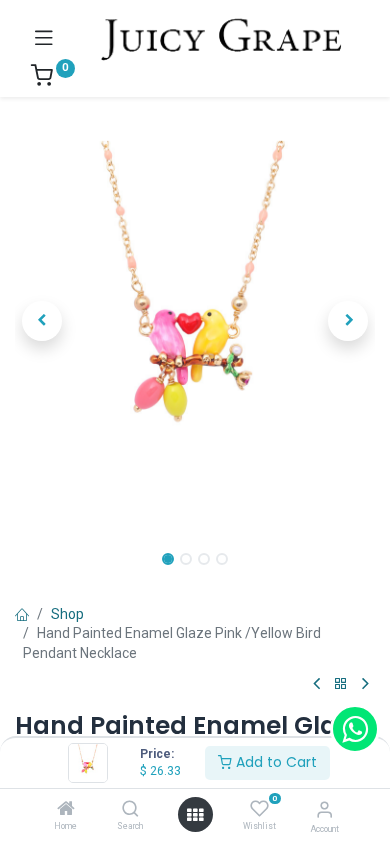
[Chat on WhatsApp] (355, 729)
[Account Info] (324, 809)
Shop (67, 614)
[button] (42, 321)
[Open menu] (195, 815)
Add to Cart (274, 762)
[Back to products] (341, 684)
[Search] (130, 810)
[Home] (66, 810)
